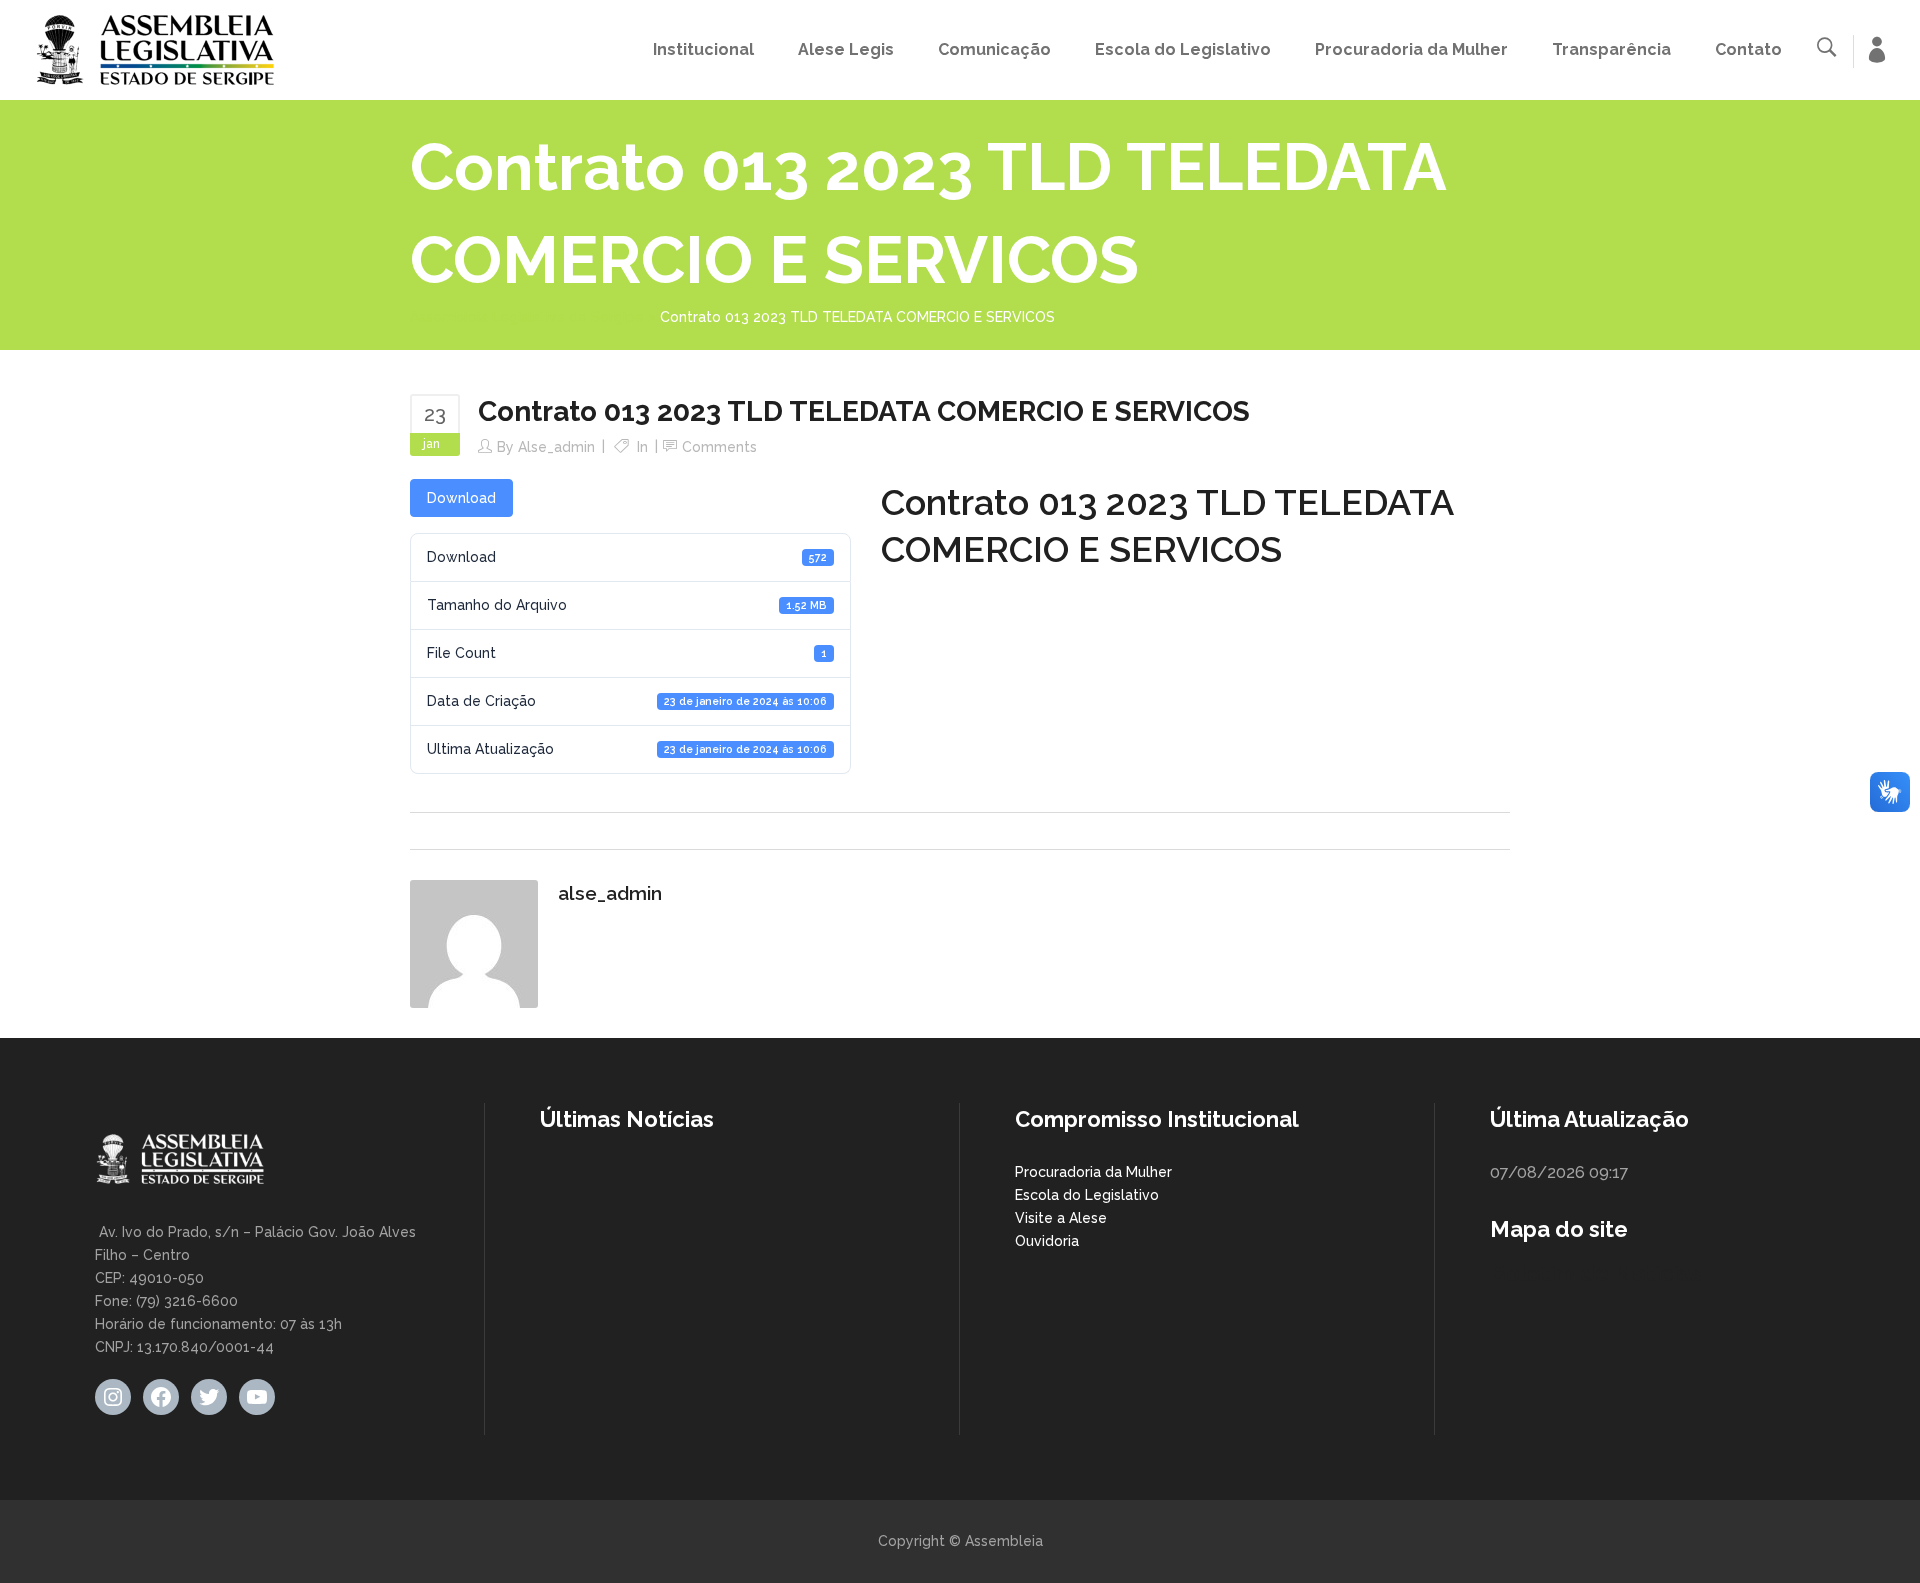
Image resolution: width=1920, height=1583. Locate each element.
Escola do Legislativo (1087, 1195)
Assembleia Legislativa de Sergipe (527, 317)
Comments (719, 447)
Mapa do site (1559, 1229)
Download (461, 498)
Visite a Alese (1061, 1218)
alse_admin (556, 447)
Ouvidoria (1047, 1241)
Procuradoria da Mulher (1093, 1172)
